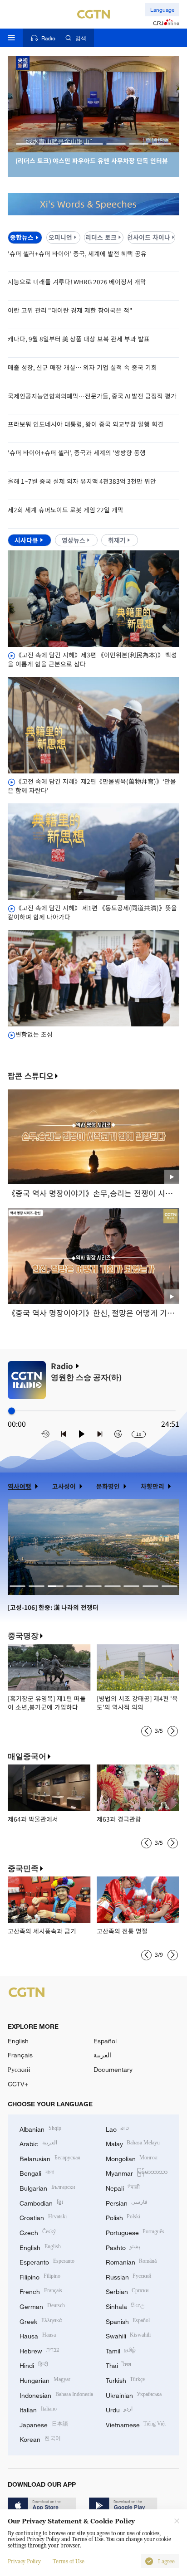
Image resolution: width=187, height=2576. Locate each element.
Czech (38, 2232)
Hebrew (39, 2350)
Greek (41, 2321)
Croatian (43, 2217)
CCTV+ (18, 2084)
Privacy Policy (24, 2561)
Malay (133, 2143)
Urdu (119, 2409)
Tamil (121, 2350)
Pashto (123, 2247)
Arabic (38, 2143)
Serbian (127, 2291)
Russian (129, 2276)
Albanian (40, 2128)
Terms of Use (69, 2561)
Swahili (128, 2335)
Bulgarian (47, 2187)
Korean (40, 2438)
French (41, 2291)
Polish (123, 2217)
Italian (38, 2409)
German (42, 2306)
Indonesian (56, 2394)
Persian (127, 2202)
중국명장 (23, 1636)
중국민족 (23, 1868)
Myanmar (137, 2172)
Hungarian (45, 2379)
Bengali (37, 2172)
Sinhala (125, 2306)
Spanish (128, 2321)
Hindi (34, 2365)
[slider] (12, 1411)
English (18, 2041)
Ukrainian (134, 2394)
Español (105, 2041)
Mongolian (132, 2158)
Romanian (131, 2261)
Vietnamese (136, 2424)
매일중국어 (27, 1756)
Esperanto (47, 2261)
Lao (118, 2128)
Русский (19, 2069)
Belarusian (50, 2158)
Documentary (113, 2069)
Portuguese (135, 2232)
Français (20, 2055)
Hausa (38, 2335)
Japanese (44, 2424)
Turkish (125, 2379)
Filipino (40, 2276)
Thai (119, 2365)
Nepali (123, 2187)
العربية (102, 2055)
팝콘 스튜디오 (31, 1076)
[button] (26, 144)
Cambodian (41, 2202)
